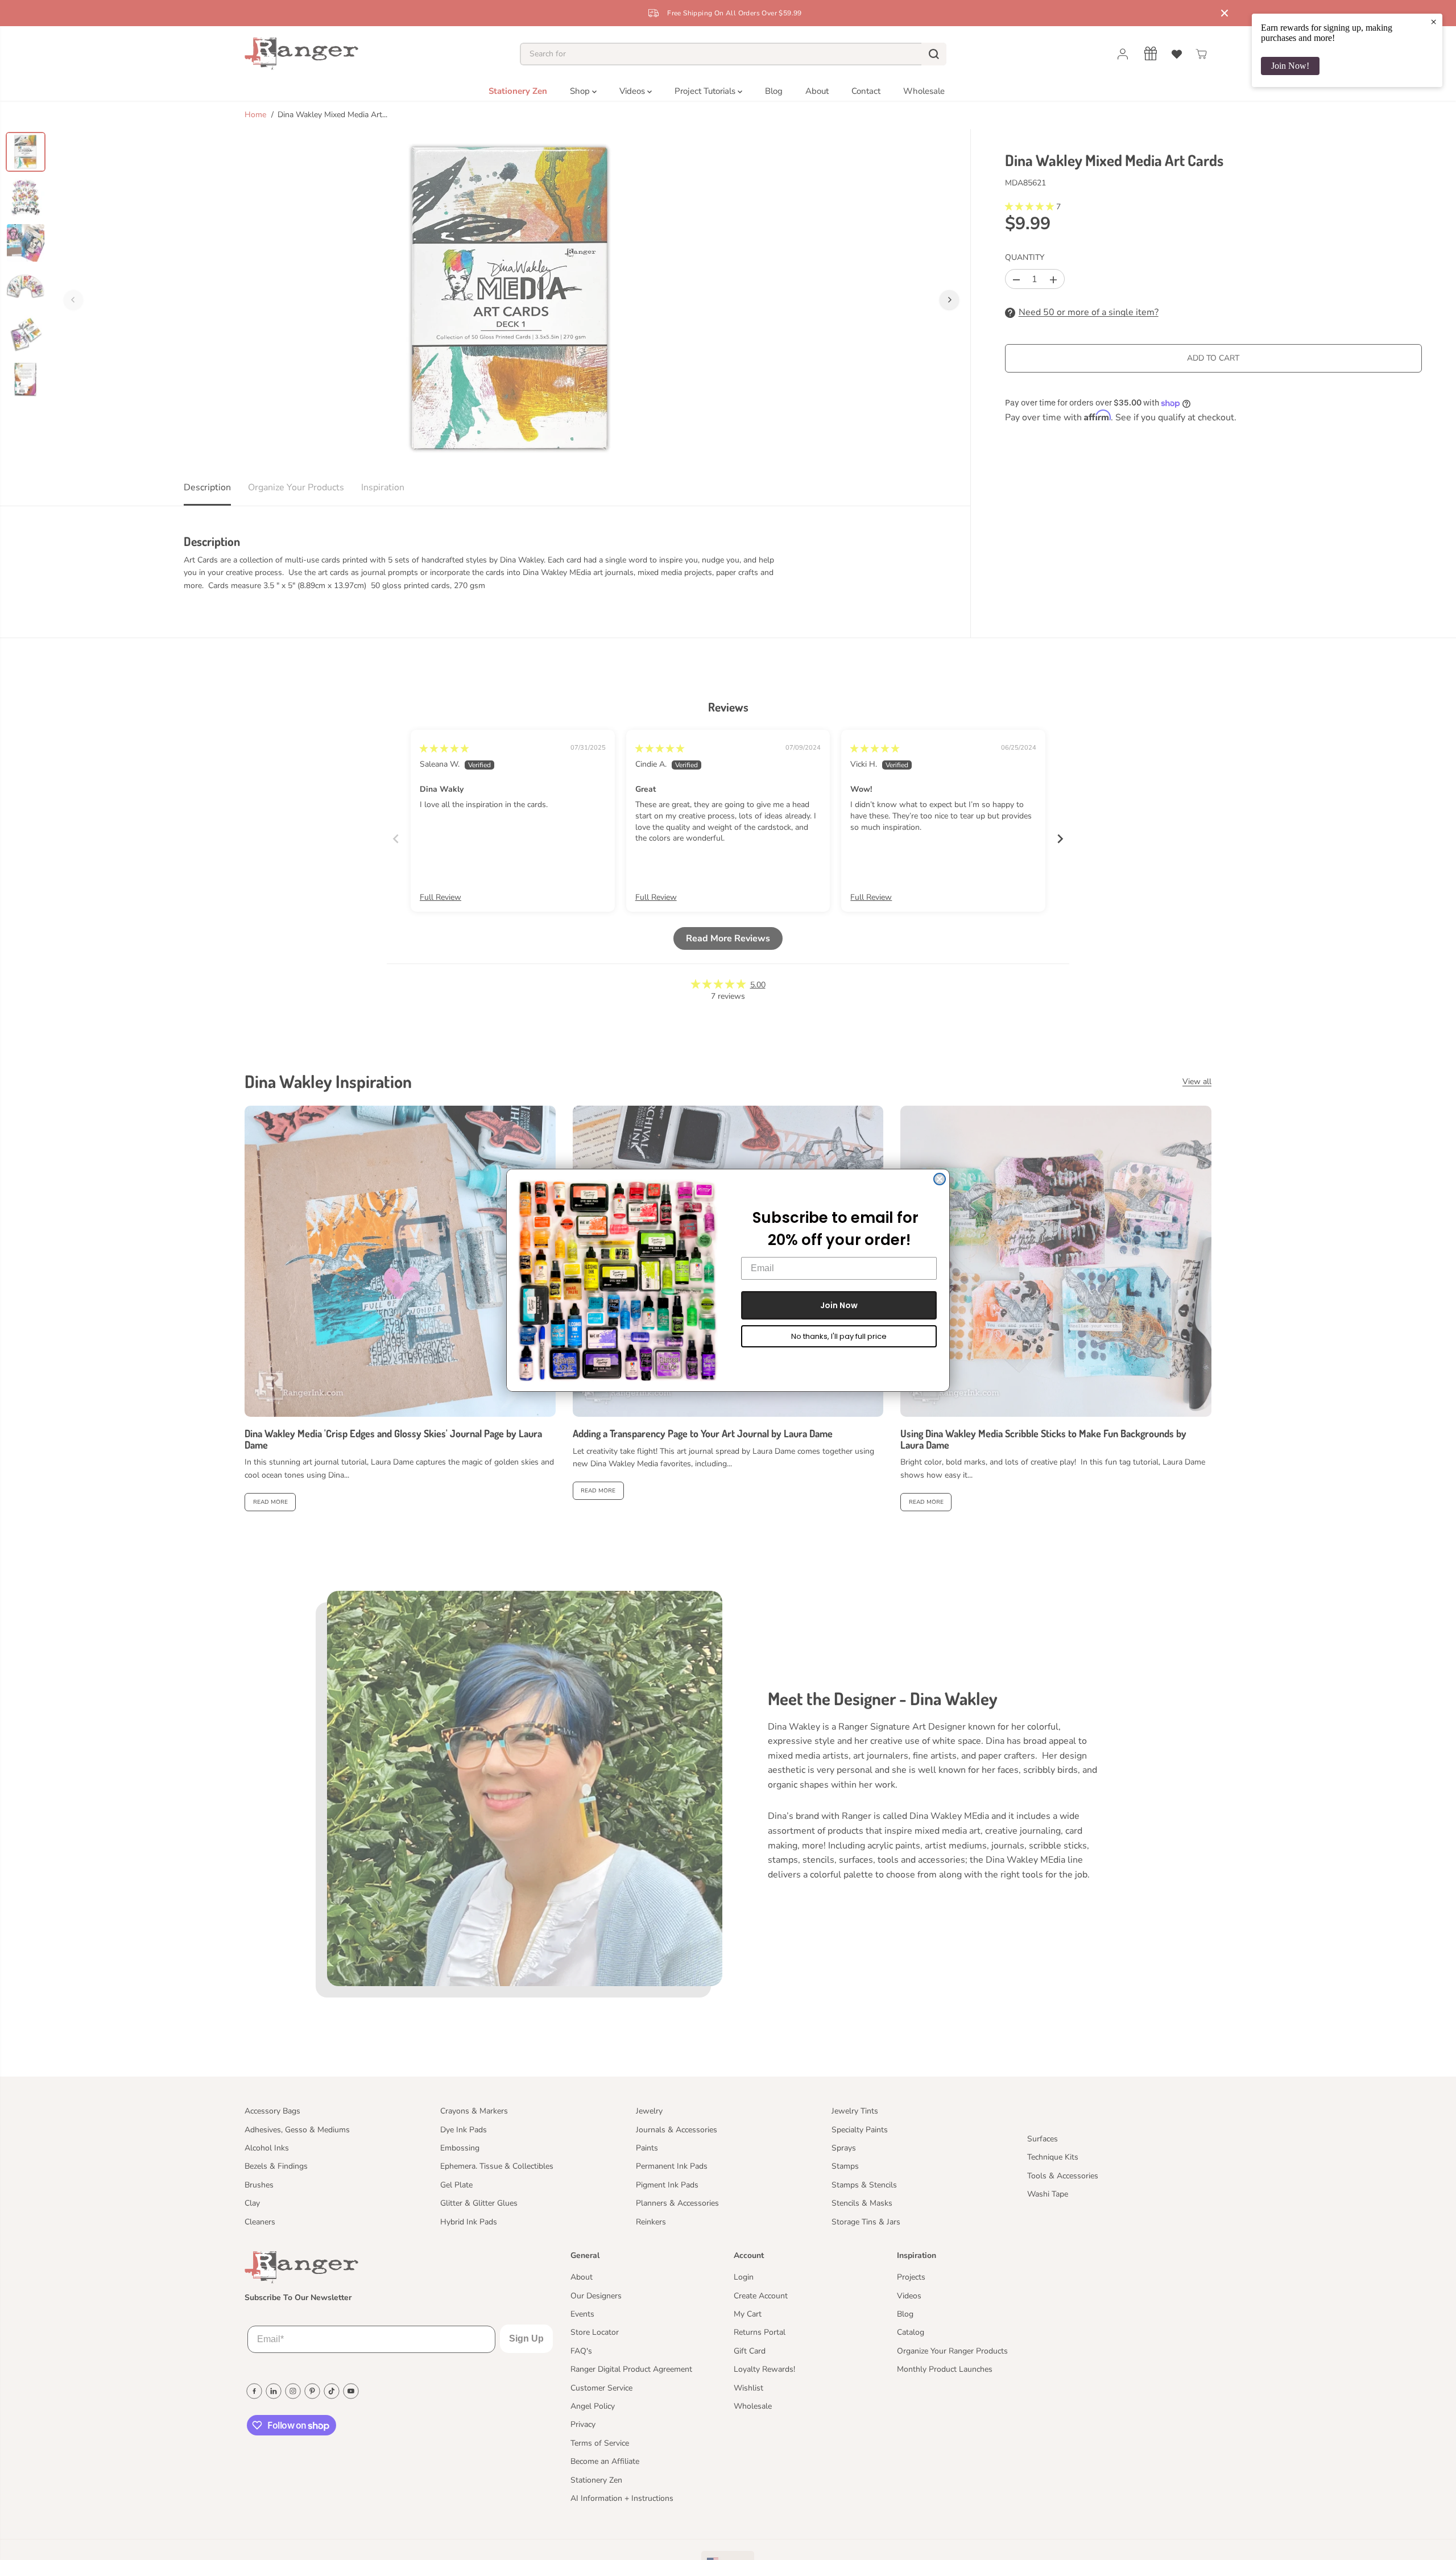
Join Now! (1290, 66)
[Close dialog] (940, 1179)
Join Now (839, 1305)
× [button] (1434, 22)
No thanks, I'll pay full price (839, 1336)
